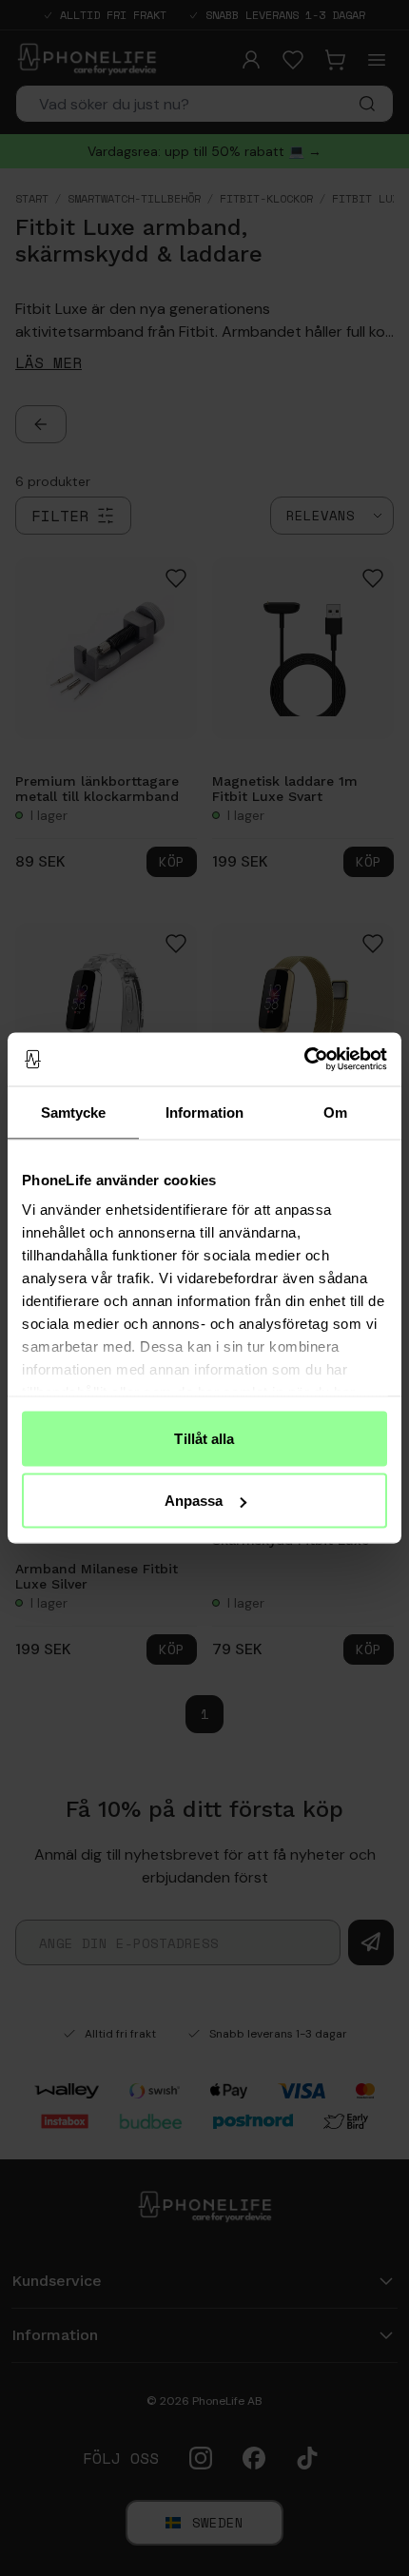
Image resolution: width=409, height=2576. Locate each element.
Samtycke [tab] (74, 1112)
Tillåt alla (204, 1438)
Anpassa (194, 1501)
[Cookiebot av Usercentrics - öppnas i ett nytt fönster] (304, 1060)
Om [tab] (335, 1112)
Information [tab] (204, 1112)
